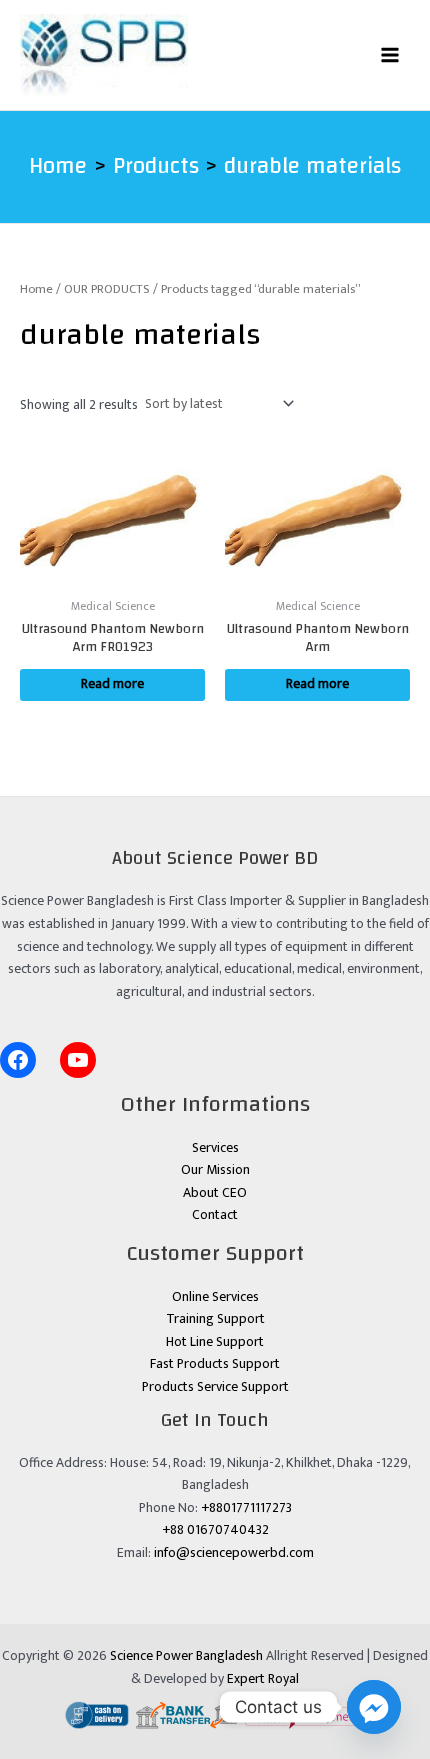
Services (215, 1148)
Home (36, 289)
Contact (215, 1215)
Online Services (215, 1297)
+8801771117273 (246, 1508)
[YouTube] (78, 1060)
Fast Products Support (215, 1364)
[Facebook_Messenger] (374, 1707)
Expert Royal (263, 1679)
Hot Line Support (215, 1342)
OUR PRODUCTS (107, 289)
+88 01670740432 (215, 1530)
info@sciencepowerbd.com (234, 1553)
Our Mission (215, 1170)
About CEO (215, 1193)
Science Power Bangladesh (186, 1656)
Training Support (215, 1319)
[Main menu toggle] (390, 54)
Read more (112, 684)
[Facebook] (18, 1060)
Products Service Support (215, 1387)
